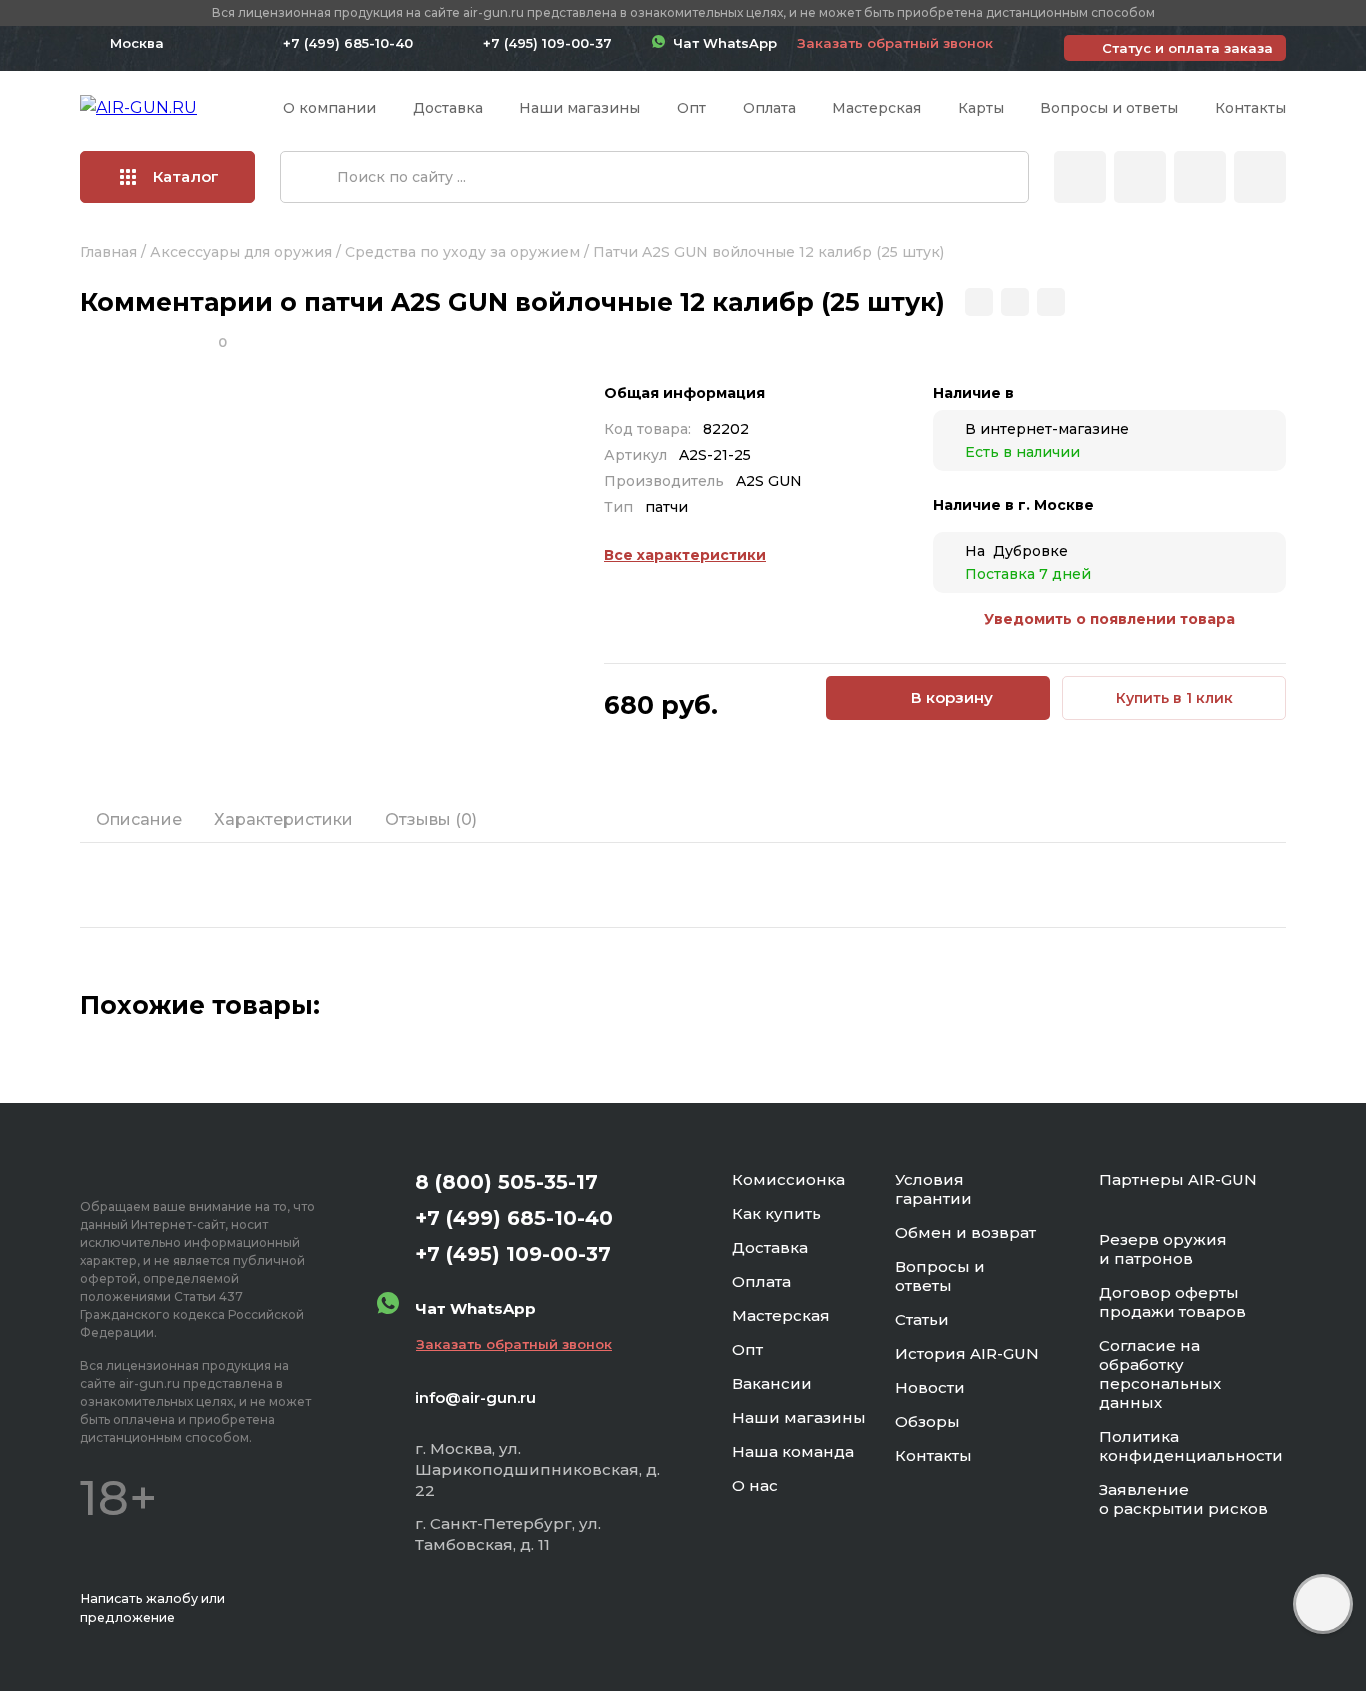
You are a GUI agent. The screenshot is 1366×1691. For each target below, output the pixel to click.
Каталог (186, 176)
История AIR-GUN (967, 1353)
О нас (755, 1485)
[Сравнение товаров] (1140, 177)
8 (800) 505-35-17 (506, 1182)
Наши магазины (579, 108)
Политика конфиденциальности (1191, 1446)
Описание (139, 819)
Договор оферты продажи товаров (1172, 1302)
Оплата (769, 108)
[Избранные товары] (1200, 177)
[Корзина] (1260, 177)
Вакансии (772, 1383)
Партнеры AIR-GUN (1178, 1179)
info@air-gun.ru (475, 1397)
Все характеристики (685, 555)
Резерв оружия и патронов (1163, 1249)
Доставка (448, 108)
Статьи (922, 1319)
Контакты (1250, 108)
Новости (930, 1387)
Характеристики (283, 819)
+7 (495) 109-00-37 (547, 43)
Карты (981, 108)
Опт (691, 108)
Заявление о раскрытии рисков (1183, 1499)
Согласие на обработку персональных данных (1160, 1374)
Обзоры (927, 1421)
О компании (329, 108)
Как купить (776, 1213)
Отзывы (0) (431, 819)
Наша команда (793, 1451)
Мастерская (876, 108)
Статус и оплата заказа (1187, 48)
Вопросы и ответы (1109, 108)
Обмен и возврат (965, 1232)
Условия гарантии (933, 1189)
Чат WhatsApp (721, 43)
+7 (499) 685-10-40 (348, 43)
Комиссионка (788, 1179)
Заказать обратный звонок (895, 43)
